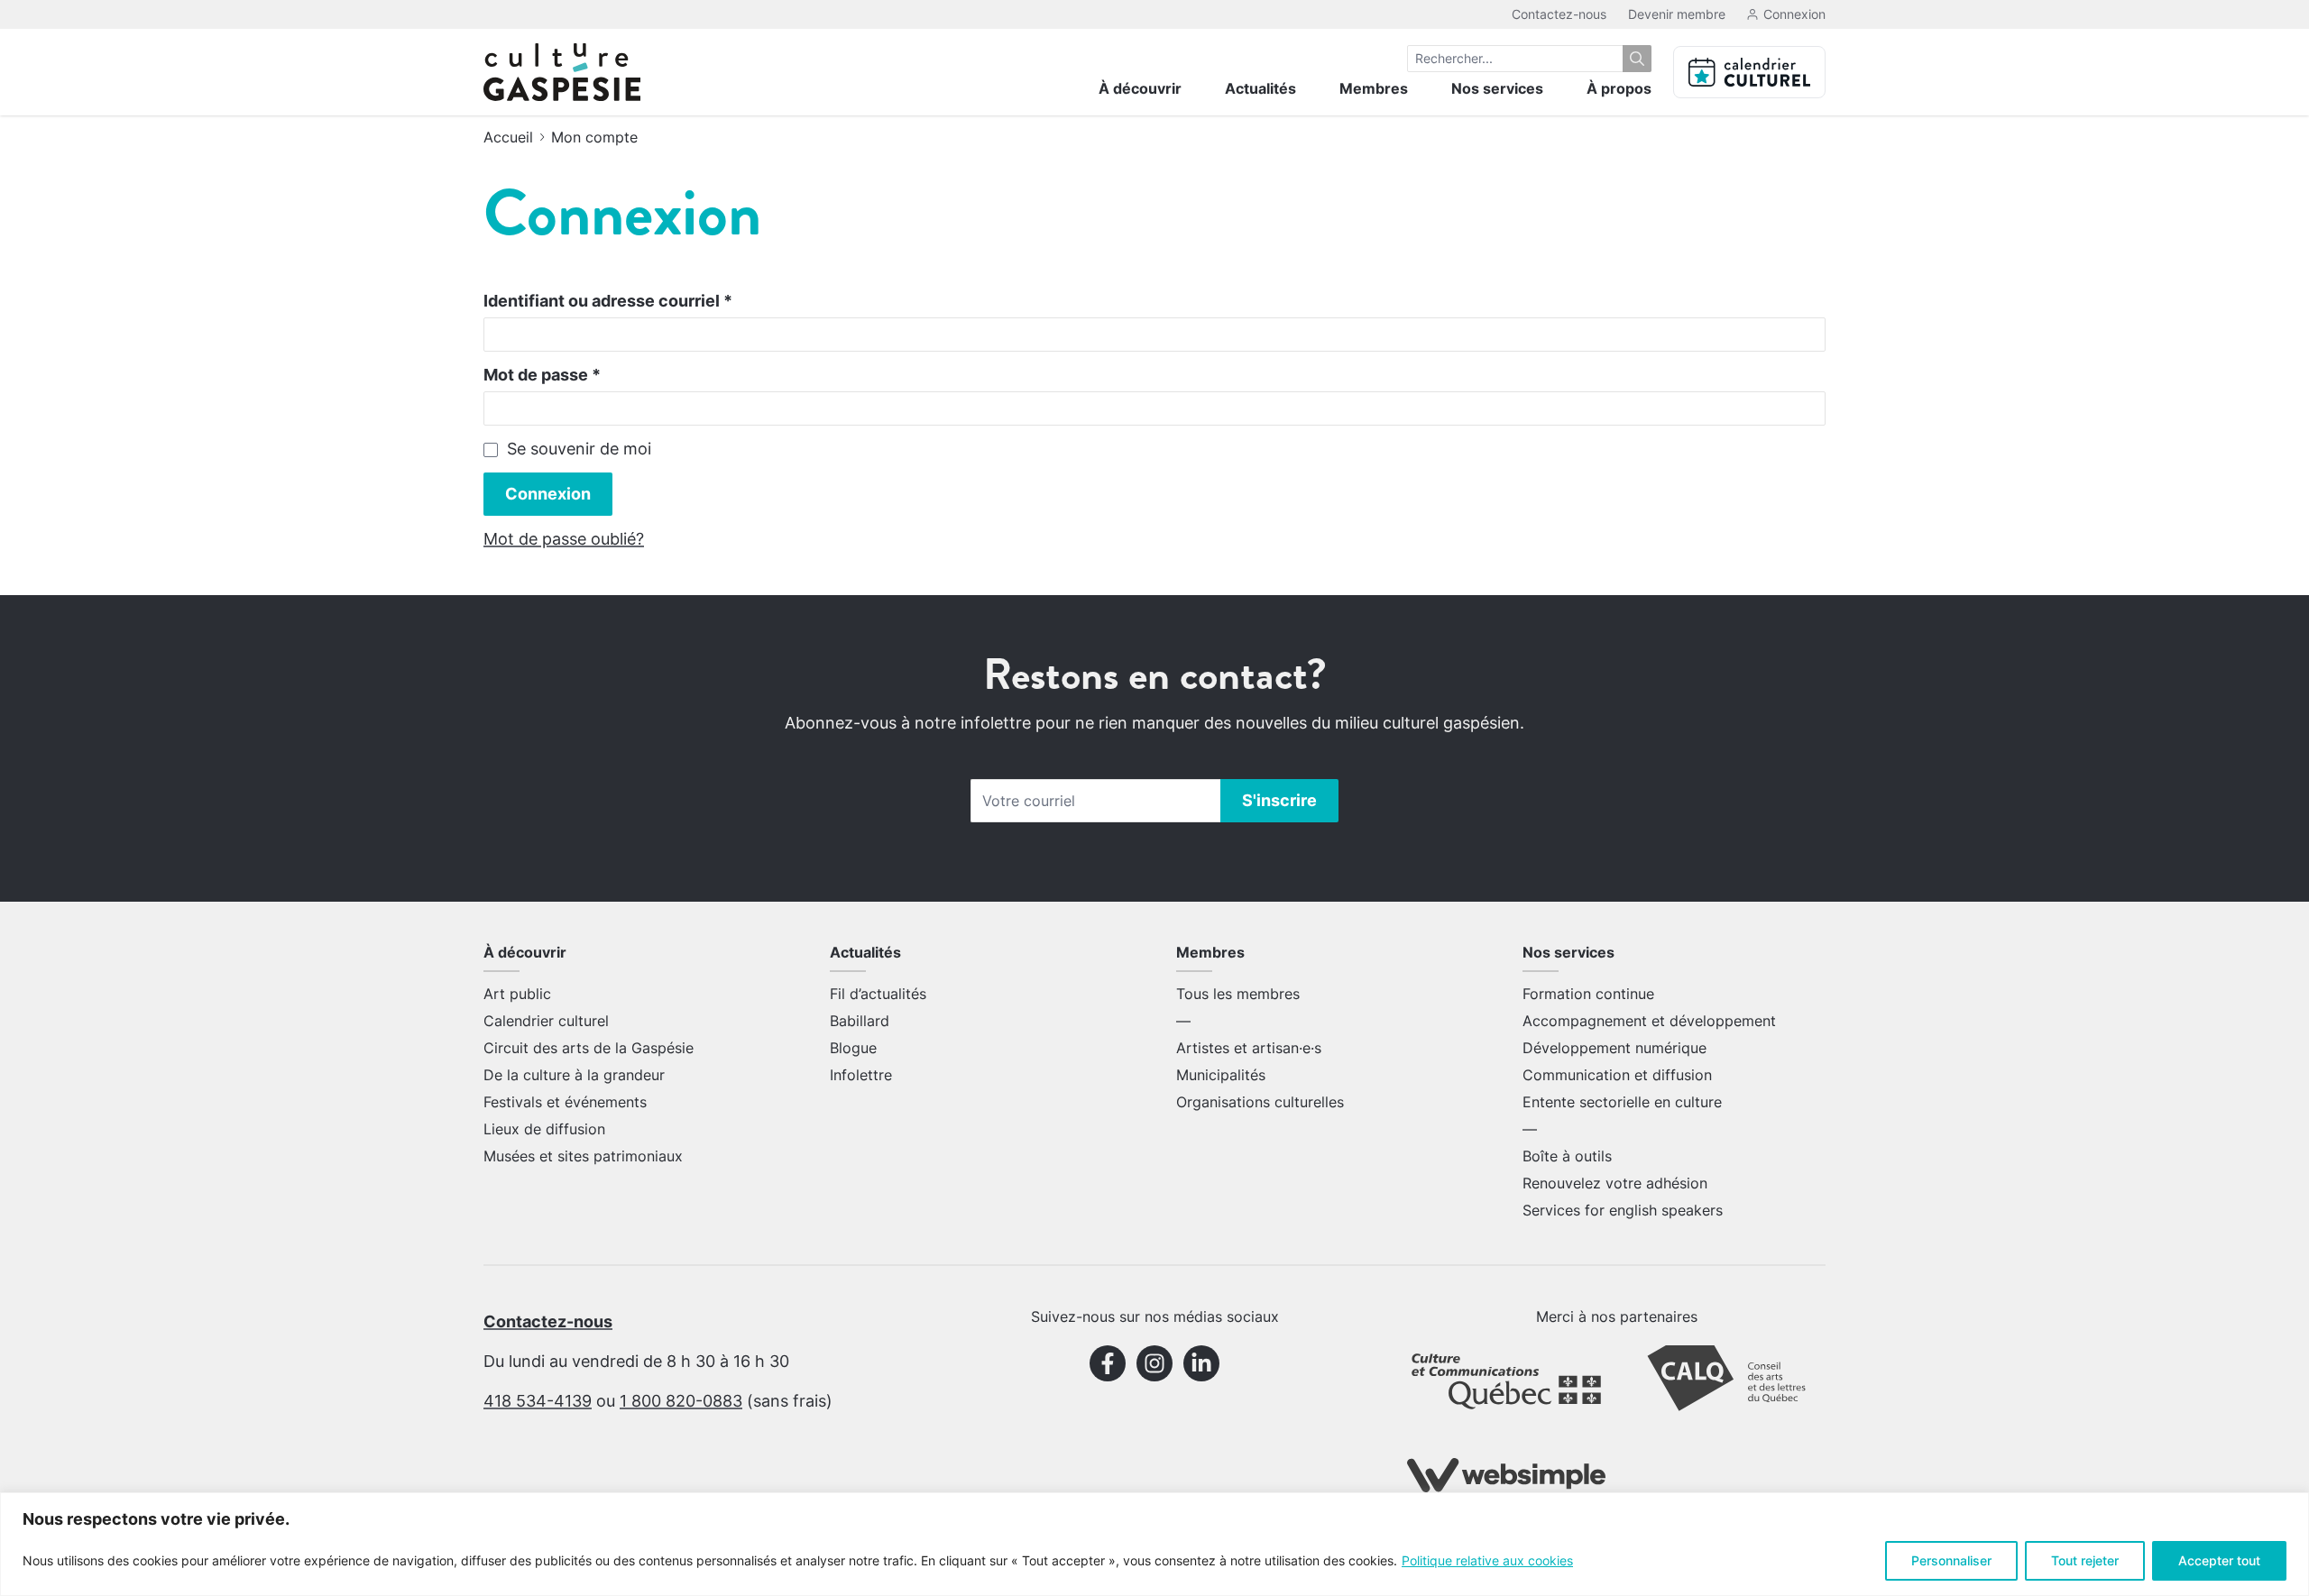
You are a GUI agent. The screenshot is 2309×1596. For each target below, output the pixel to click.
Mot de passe (542, 375)
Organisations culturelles (1260, 1102)
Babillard (860, 1021)
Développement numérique (1614, 1048)
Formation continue (1588, 994)
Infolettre (861, 1075)
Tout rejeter (2085, 1560)
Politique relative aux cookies (1487, 1560)
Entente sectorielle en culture (1622, 1102)
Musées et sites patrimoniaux (583, 1156)
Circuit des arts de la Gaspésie (589, 1048)
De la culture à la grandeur (574, 1075)
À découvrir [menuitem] (1140, 88)
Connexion (548, 494)
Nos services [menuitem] (1497, 88)
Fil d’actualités (878, 994)
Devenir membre (1677, 14)
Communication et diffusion (1617, 1075)
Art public (517, 994)
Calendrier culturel (546, 1021)
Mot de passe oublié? (564, 539)
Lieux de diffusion (544, 1129)
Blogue (853, 1048)
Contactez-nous (1559, 14)
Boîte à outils (1567, 1156)
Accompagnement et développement (1649, 1021)
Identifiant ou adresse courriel (608, 301)
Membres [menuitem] (1374, 88)
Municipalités (1221, 1075)
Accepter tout (2219, 1560)
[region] (1154, 1544)
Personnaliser (1951, 1560)
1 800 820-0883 (681, 1401)
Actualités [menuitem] (1260, 88)
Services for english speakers (1623, 1210)
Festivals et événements (565, 1102)
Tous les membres (1238, 994)
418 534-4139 (538, 1401)
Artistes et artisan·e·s (1249, 1048)
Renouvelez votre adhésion (1615, 1183)
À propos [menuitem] (1619, 88)
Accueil (508, 137)
